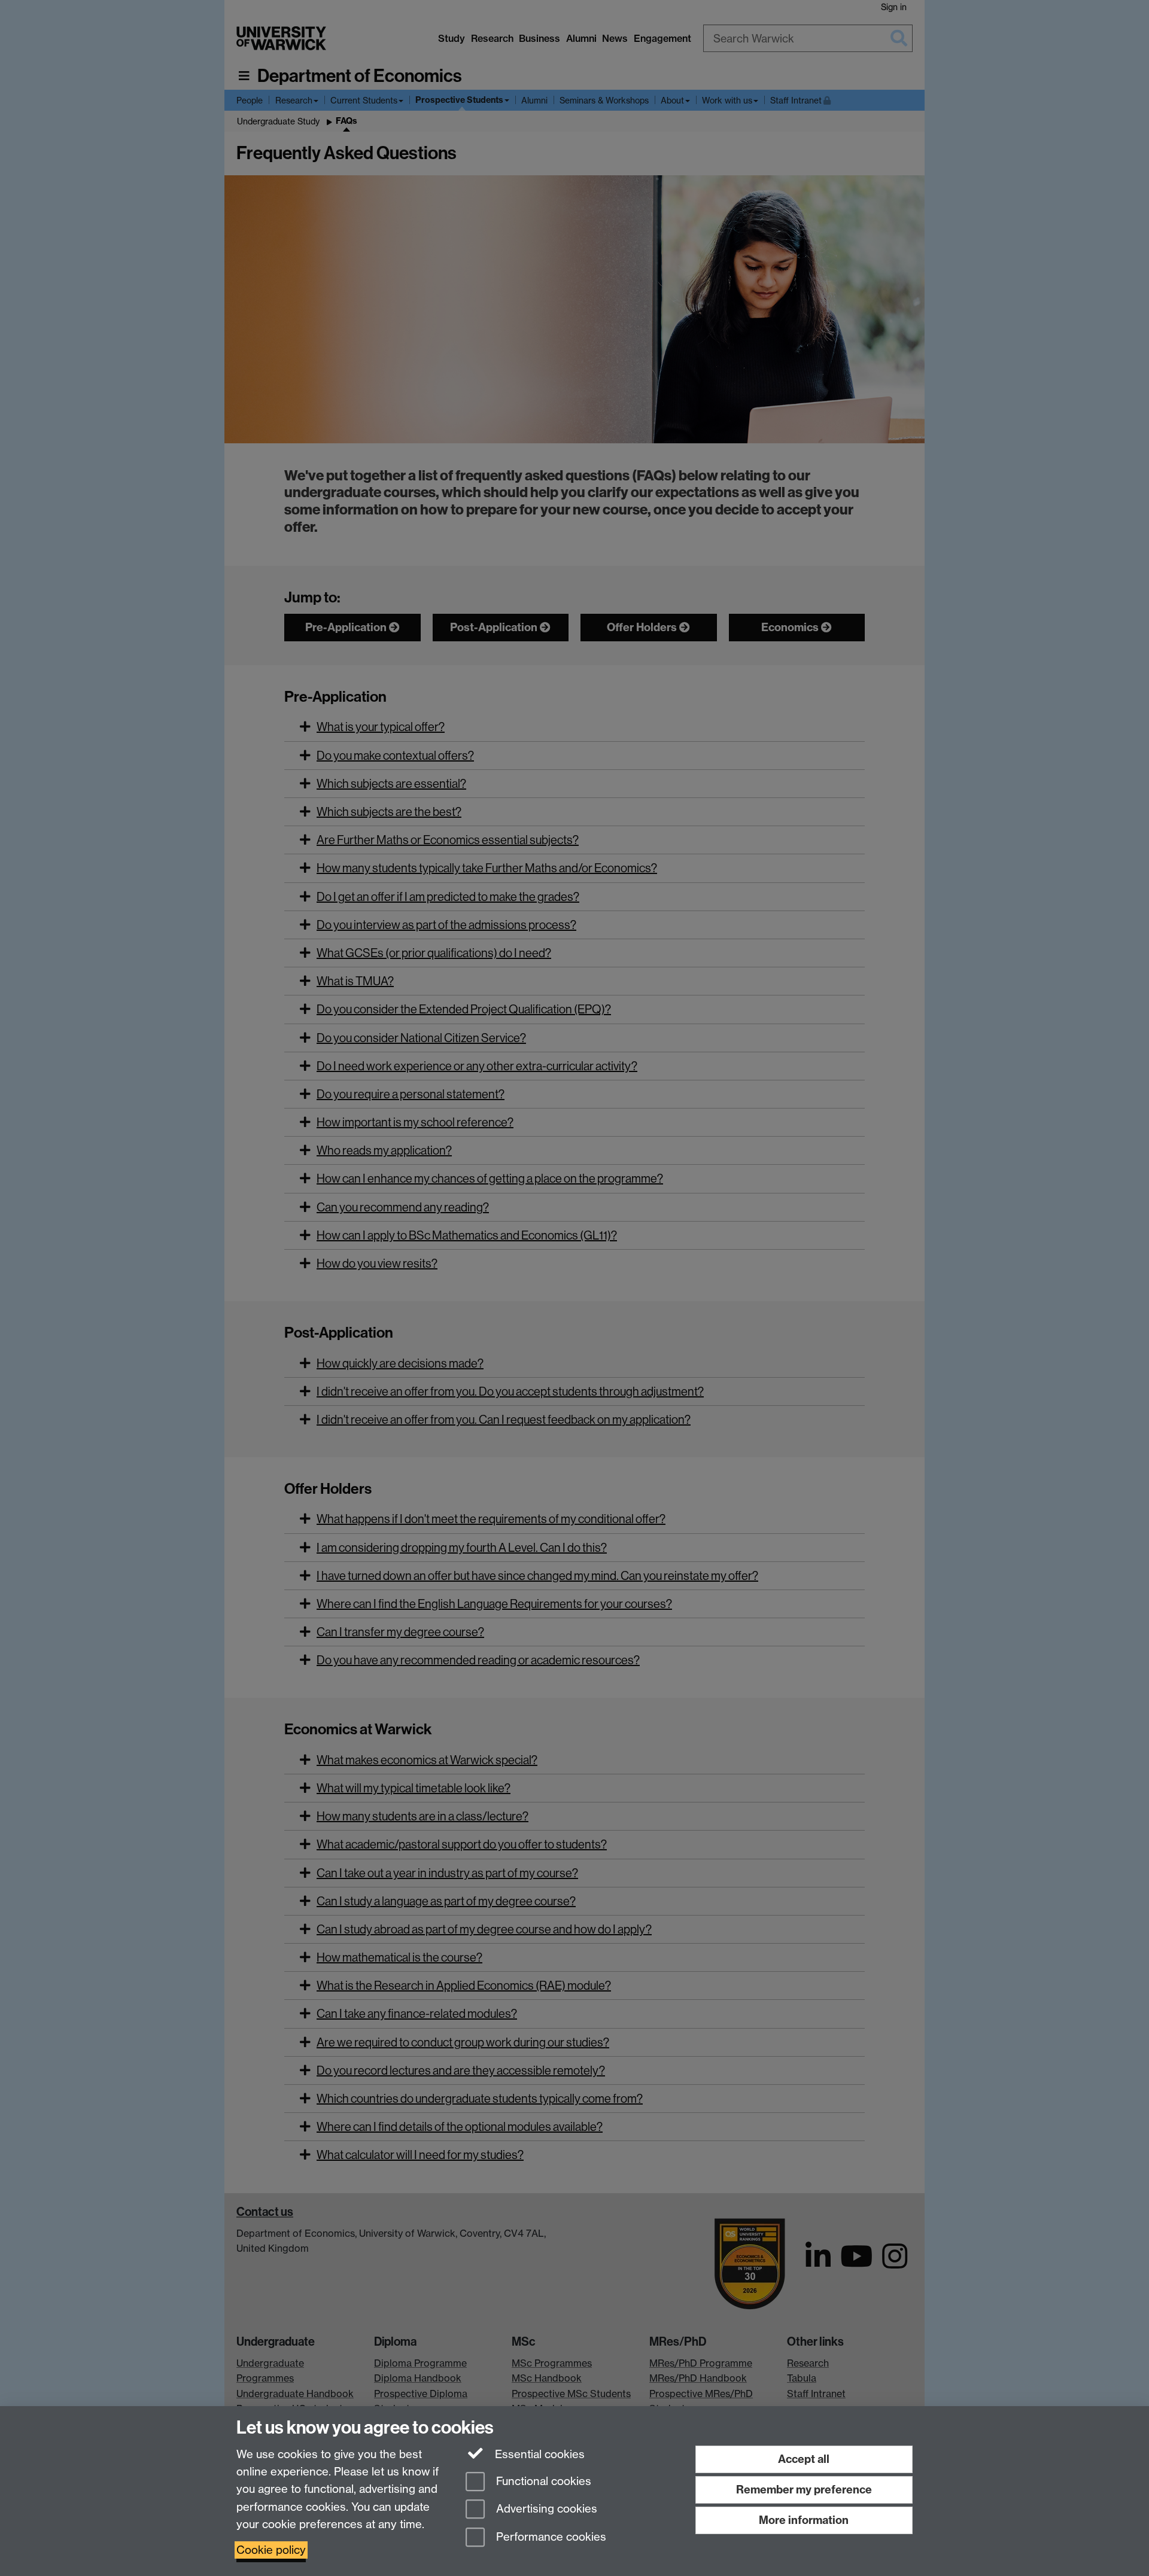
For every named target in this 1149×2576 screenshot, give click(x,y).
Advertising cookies (545, 2509)
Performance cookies (550, 2537)
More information (804, 2520)
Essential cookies (538, 2454)
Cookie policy (271, 2550)
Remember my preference (804, 2490)
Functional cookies (542, 2481)
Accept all (804, 2459)
